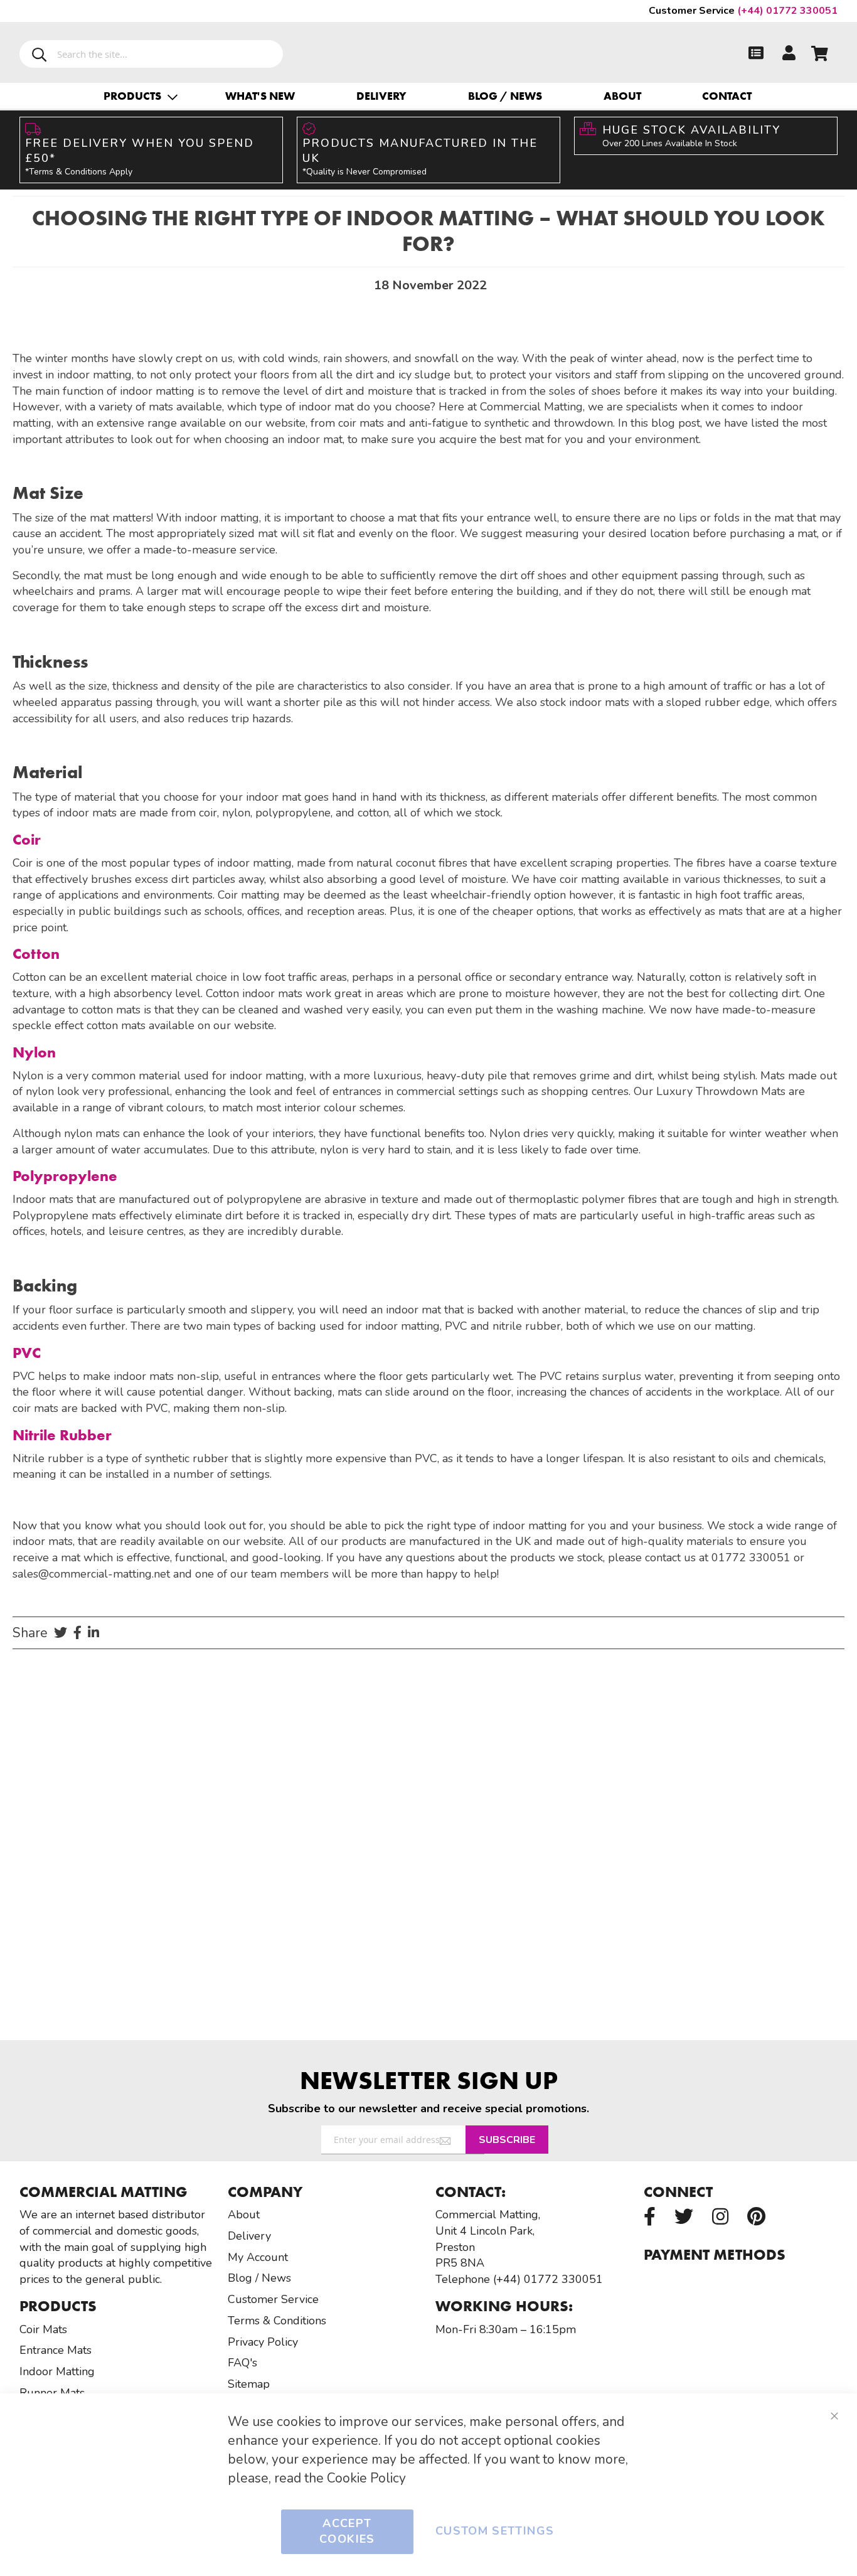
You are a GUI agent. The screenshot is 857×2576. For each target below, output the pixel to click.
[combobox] (151, 54)
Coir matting (249, 895)
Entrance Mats (56, 2350)
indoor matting (93, 375)
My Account (258, 2257)
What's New (260, 96)
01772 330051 (751, 1558)
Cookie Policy (366, 2478)
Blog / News (505, 96)
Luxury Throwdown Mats (719, 1091)
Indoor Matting (57, 2371)
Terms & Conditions (277, 2321)
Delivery (381, 96)
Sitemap (249, 2384)
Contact (727, 96)
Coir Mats (43, 2329)
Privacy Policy (263, 2342)
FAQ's (242, 2363)
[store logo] (429, 50)
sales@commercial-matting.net (91, 1574)
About (622, 96)
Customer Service (273, 2299)
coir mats (35, 1408)
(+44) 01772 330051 (743, 11)
